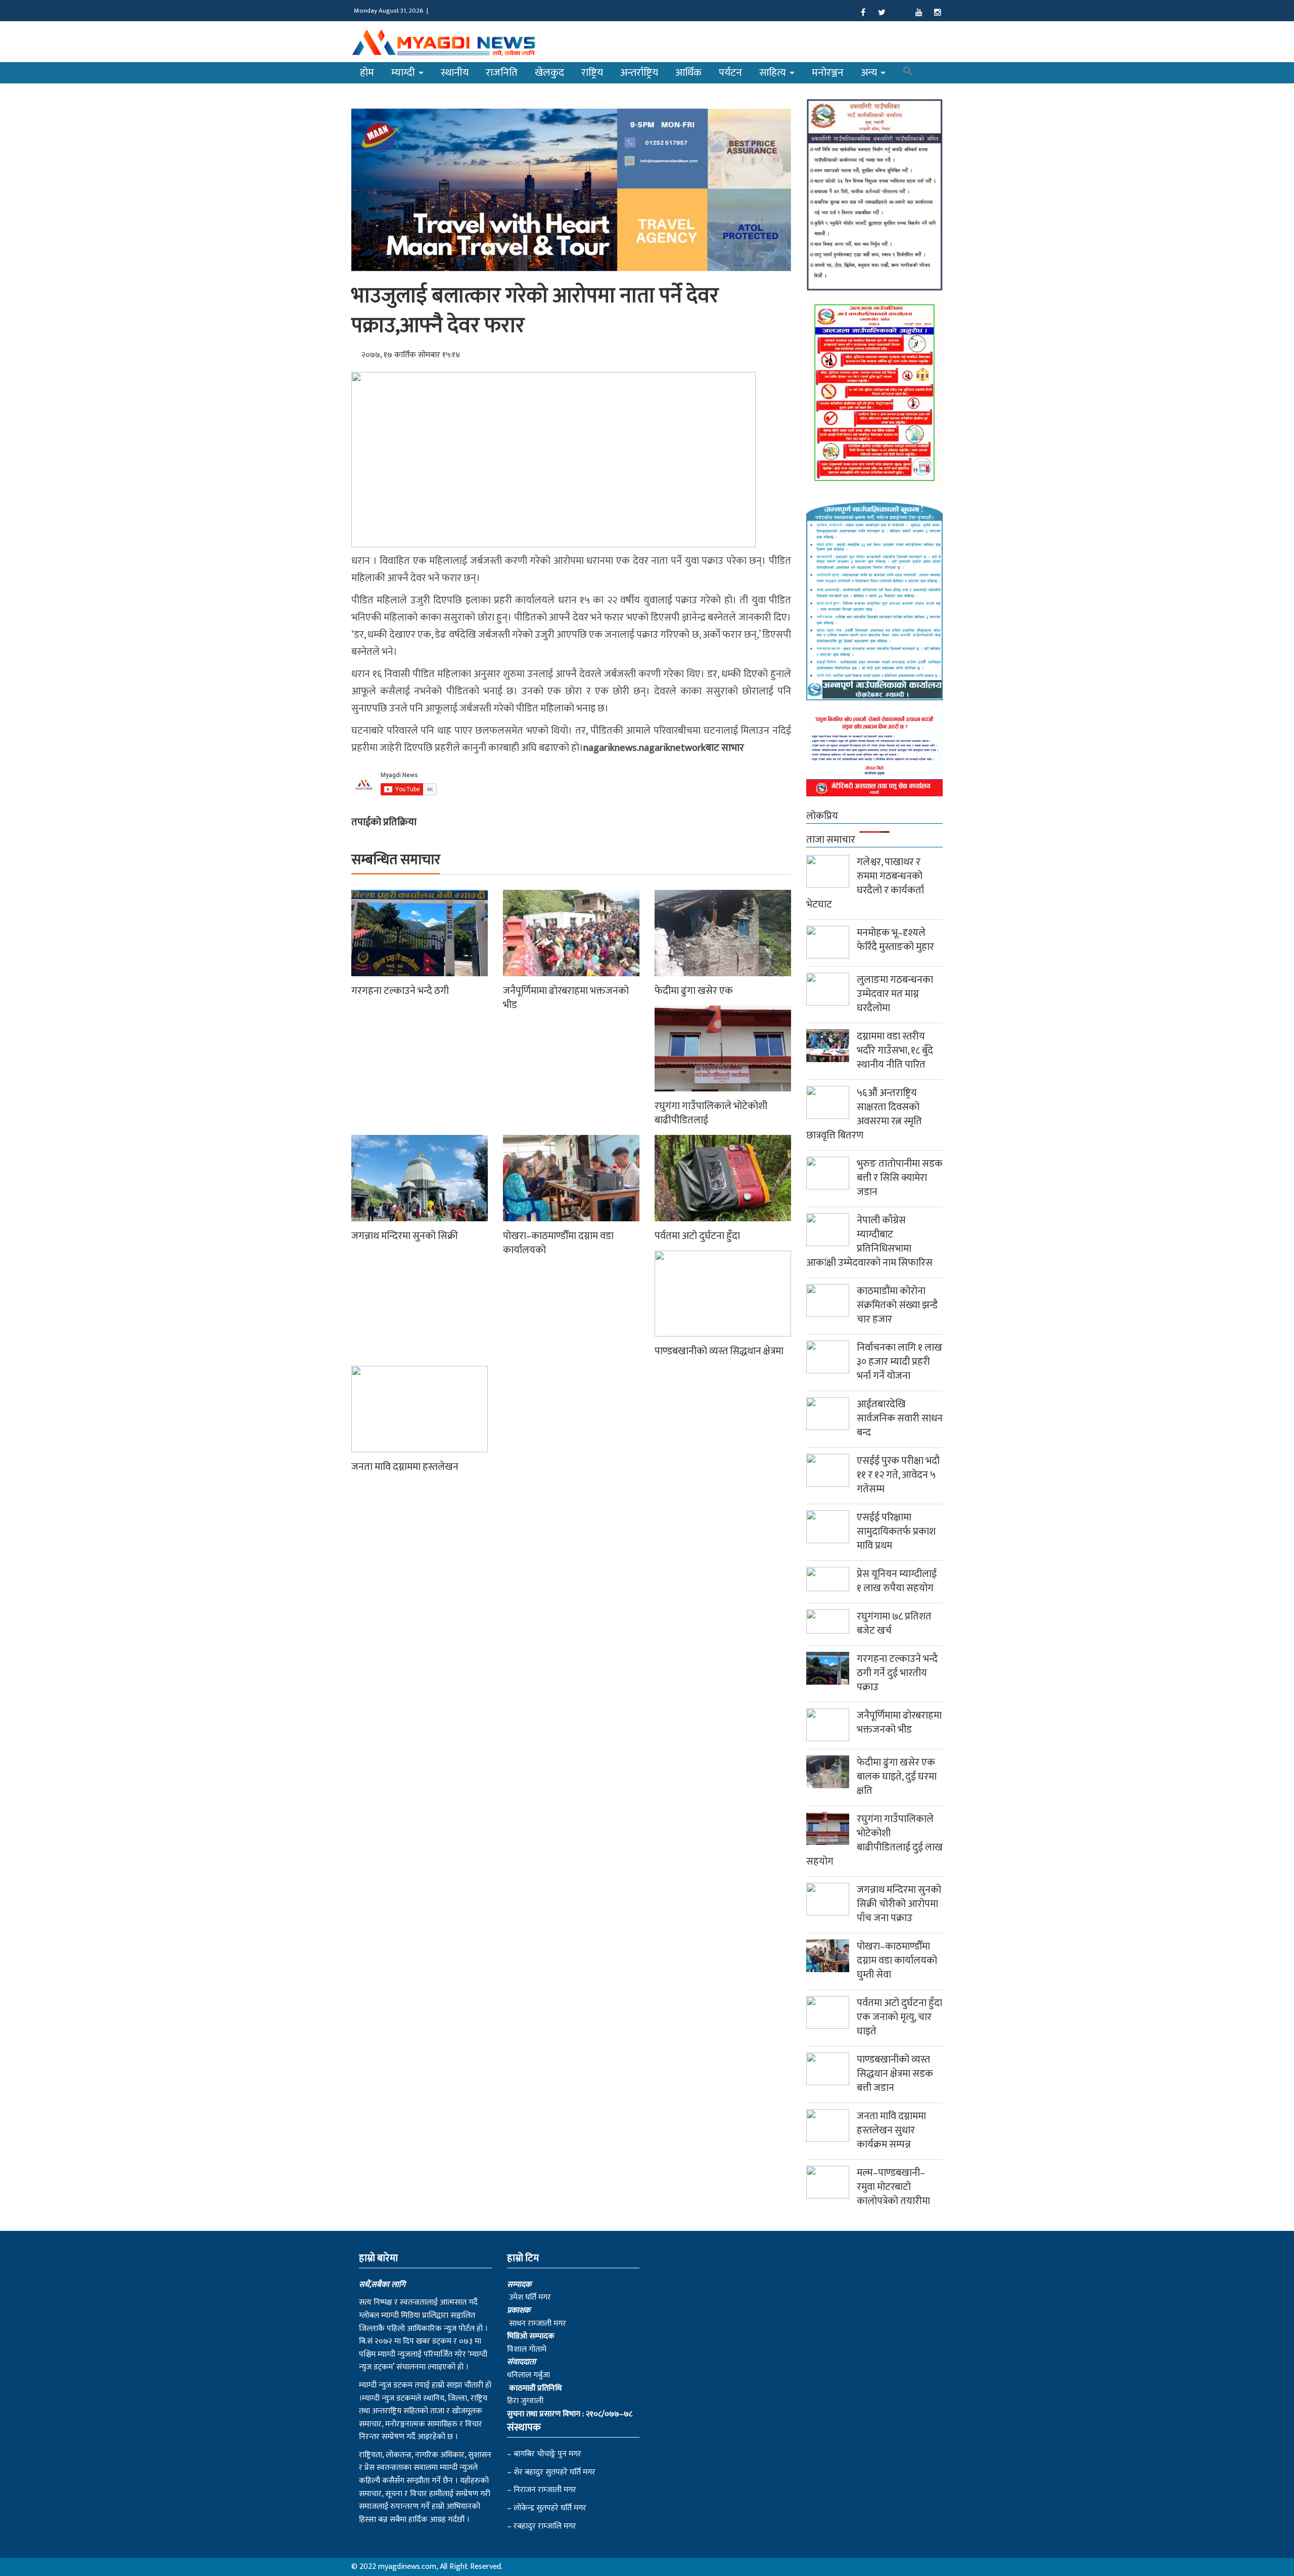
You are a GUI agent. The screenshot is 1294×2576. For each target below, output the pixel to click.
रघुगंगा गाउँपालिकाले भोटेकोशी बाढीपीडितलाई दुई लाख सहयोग (874, 1840)
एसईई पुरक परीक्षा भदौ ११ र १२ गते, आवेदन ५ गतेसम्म (898, 1475)
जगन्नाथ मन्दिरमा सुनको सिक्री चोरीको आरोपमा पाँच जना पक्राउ (899, 1904)
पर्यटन (730, 73)
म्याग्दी (404, 73)
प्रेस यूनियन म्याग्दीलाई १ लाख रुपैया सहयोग (897, 1581)
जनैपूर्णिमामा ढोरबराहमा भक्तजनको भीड (566, 998)
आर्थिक (688, 73)
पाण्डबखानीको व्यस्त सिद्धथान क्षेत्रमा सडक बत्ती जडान (895, 2074)
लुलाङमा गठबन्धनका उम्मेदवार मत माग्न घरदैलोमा (895, 994)
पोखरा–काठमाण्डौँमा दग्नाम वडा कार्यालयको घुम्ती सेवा (897, 1961)
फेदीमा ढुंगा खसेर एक (694, 991)
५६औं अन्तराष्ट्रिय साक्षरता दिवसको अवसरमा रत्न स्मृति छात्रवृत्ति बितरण (864, 1114)
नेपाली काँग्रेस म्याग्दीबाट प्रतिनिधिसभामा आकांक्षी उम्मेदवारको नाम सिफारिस (869, 1242)
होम (367, 73)
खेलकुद (549, 73)
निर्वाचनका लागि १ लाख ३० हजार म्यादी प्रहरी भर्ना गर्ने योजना (899, 1362)
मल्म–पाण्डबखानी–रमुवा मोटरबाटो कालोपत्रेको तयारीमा (893, 2187)
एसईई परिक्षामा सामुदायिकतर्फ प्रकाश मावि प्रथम (896, 1532)
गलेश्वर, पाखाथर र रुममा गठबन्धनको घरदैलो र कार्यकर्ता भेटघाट (865, 883)
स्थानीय (455, 73)
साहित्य (774, 73)
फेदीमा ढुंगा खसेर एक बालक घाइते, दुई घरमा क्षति (897, 1777)
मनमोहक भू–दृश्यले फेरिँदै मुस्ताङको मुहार (895, 940)
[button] (908, 73)
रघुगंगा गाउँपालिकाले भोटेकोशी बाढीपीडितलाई (711, 1113)
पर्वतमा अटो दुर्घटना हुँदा (697, 1236)
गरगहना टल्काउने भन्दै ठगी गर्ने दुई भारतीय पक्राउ (897, 1673)
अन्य (870, 73)
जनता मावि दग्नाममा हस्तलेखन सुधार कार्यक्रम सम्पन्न (891, 2130)
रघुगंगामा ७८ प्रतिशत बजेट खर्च (894, 1624)
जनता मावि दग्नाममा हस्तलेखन (405, 1467)
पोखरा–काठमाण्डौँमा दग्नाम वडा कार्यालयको (558, 1243)
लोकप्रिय (822, 816)
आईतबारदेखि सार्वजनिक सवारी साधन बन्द (900, 1418)
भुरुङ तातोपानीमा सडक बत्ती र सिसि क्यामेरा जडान (900, 1178)
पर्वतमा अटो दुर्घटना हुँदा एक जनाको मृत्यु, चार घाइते (899, 2017)
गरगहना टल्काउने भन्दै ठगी (400, 991)
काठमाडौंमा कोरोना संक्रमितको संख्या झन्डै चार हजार (897, 1305)
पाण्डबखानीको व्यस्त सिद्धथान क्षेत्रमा (719, 1351)
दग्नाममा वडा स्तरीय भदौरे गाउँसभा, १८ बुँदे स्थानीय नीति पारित (895, 1051)
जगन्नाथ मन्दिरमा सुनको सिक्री (405, 1236)
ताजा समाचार (831, 840)
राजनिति (502, 73)
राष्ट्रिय (592, 73)
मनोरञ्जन (828, 73)
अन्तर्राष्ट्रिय (639, 73)
